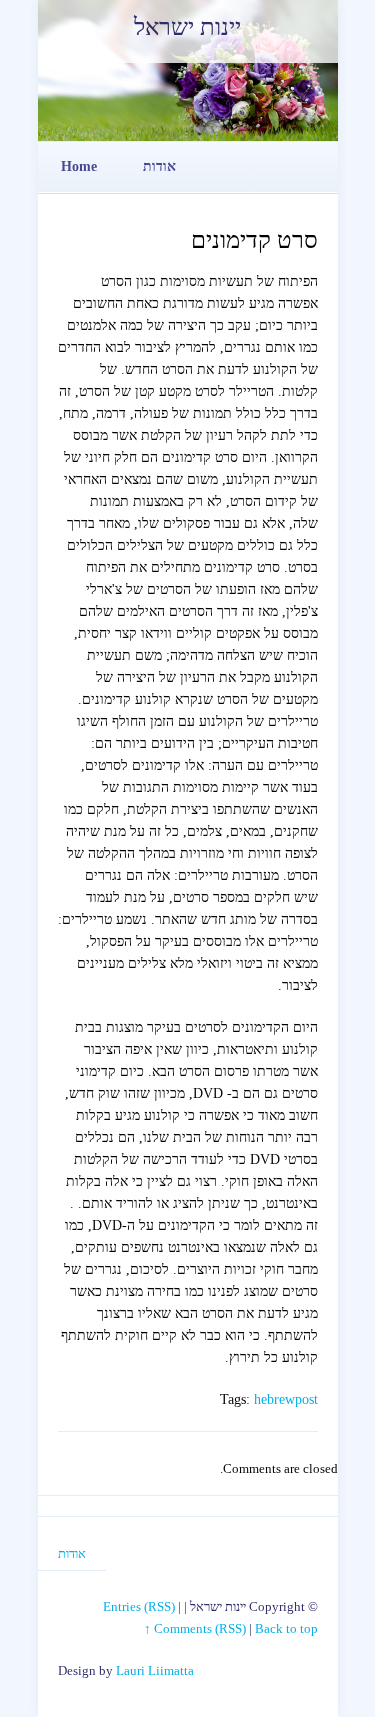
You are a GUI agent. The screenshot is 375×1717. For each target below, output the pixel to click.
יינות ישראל (187, 27)
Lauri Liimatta (155, 1670)
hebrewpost (286, 1399)
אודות (159, 166)
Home (79, 166)
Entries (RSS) (139, 1606)
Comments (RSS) (200, 1628)
